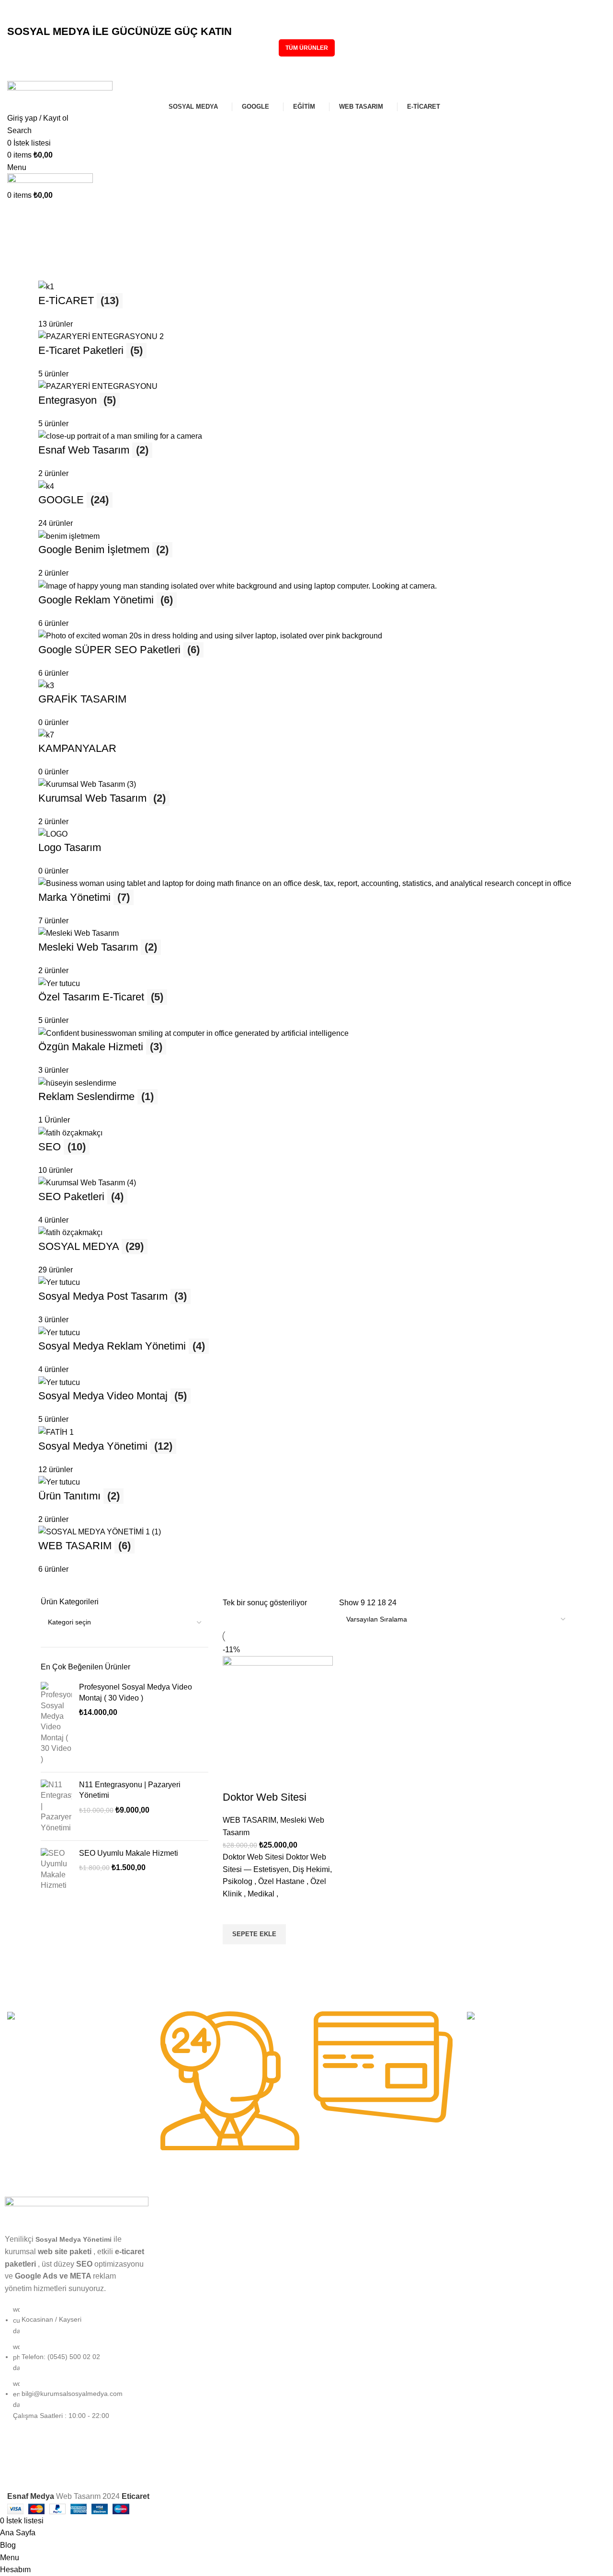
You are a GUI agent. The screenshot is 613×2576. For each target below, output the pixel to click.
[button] (254, 1934)
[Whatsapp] (401, 2470)
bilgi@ (32, 18)
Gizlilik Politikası (335, 2303)
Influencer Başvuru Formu (351, 2237)
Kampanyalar (178, 2303)
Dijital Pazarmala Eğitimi (348, 2221)
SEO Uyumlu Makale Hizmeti (129, 1853)
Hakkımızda (329, 2270)
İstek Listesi (482, 2270)
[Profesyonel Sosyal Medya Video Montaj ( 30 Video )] (56, 1723)
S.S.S (320, 2287)
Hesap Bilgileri (486, 2221)
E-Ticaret (172, 2287)
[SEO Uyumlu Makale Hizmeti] (56, 1870)
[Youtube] (375, 2470)
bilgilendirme (338, 2205)
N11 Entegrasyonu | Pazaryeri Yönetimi (130, 1790)
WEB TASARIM (250, 1820)
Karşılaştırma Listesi (495, 2254)
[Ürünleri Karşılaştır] (235, 1778)
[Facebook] (349, 2470)
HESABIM (480, 2205)
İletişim (322, 2352)
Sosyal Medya (179, 2221)
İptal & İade (329, 2336)
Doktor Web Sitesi (265, 1797)
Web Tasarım (178, 2270)
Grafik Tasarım (180, 2254)
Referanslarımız (335, 2254)
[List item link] (77, 2367)
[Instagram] (323, 2470)
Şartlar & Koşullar (338, 2319)
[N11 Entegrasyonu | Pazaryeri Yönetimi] (56, 1806)
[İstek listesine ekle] (235, 1912)
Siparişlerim (482, 2237)
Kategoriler (182, 2205)
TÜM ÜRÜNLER (307, 48)
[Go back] (19, 218)
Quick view (235, 1956)
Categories (27, 265)
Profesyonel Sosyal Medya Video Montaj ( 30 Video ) (136, 1692)
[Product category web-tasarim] (306, 928)
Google (169, 2237)
